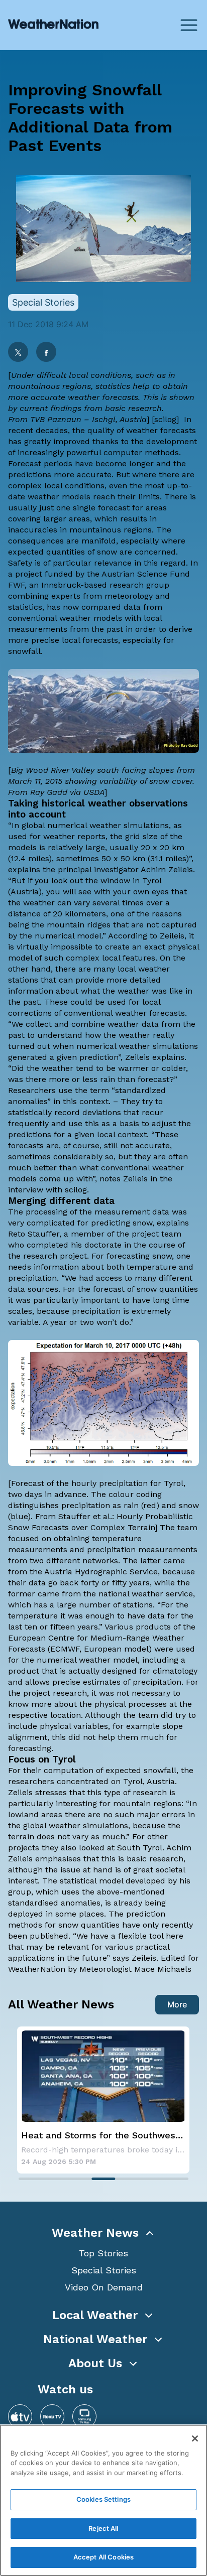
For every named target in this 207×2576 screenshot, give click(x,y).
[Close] (195, 2438)
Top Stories (103, 2253)
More (177, 2004)
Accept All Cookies (103, 2557)
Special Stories (104, 2270)
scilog (165, 419)
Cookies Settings (103, 2499)
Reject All (103, 2528)
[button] (103, 2233)
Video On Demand (104, 2287)
